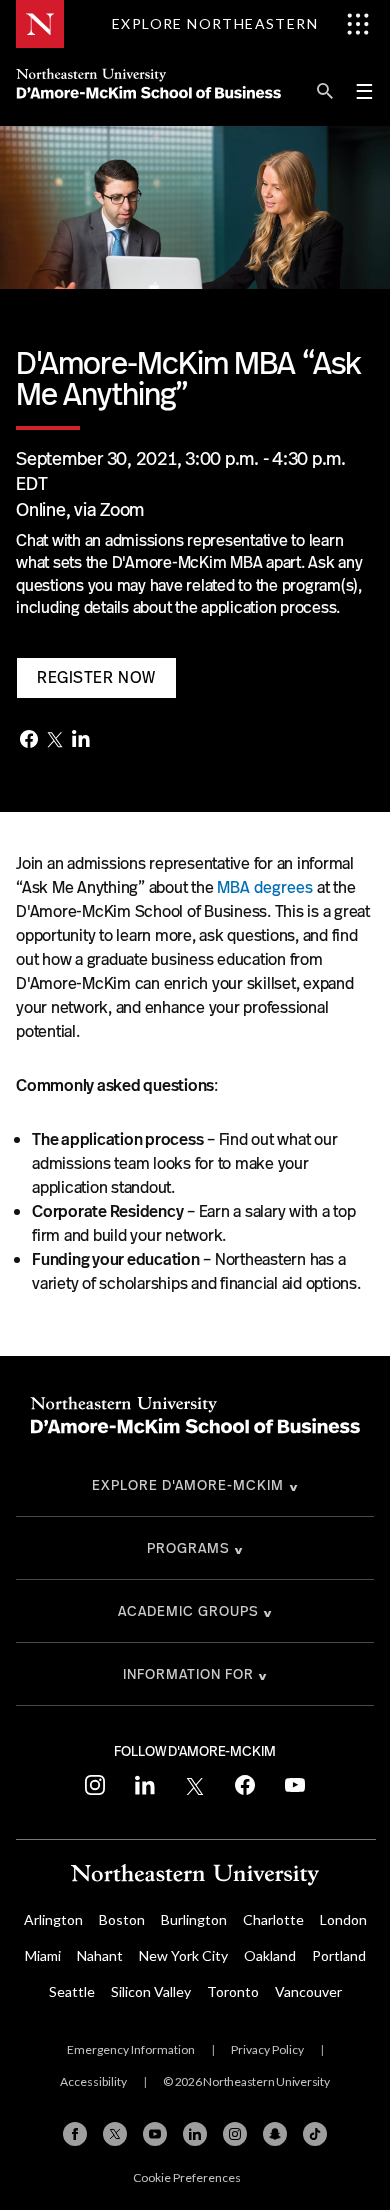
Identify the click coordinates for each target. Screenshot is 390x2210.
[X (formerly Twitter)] (115, 2134)
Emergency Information (131, 2049)
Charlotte (273, 1919)
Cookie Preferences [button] (187, 2177)
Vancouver (308, 1991)
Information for (188, 1674)
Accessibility (93, 2081)
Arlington (53, 1919)
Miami (43, 1955)
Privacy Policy (267, 2049)
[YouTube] (155, 2134)
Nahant (100, 1955)
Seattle (72, 1991)
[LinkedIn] (81, 740)
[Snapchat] (275, 2134)
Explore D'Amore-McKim (188, 1485)
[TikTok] (315, 2134)
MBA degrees (265, 887)
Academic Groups (188, 1611)
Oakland (270, 1955)
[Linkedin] (195, 2134)
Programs (188, 1548)
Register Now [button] (96, 677)
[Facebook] (29, 741)
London (343, 1919)
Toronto (233, 1991)
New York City (183, 1955)
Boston (122, 1919)
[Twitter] (55, 741)
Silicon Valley (151, 1991)
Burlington (194, 1919)
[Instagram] (235, 2134)
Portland (339, 1955)
